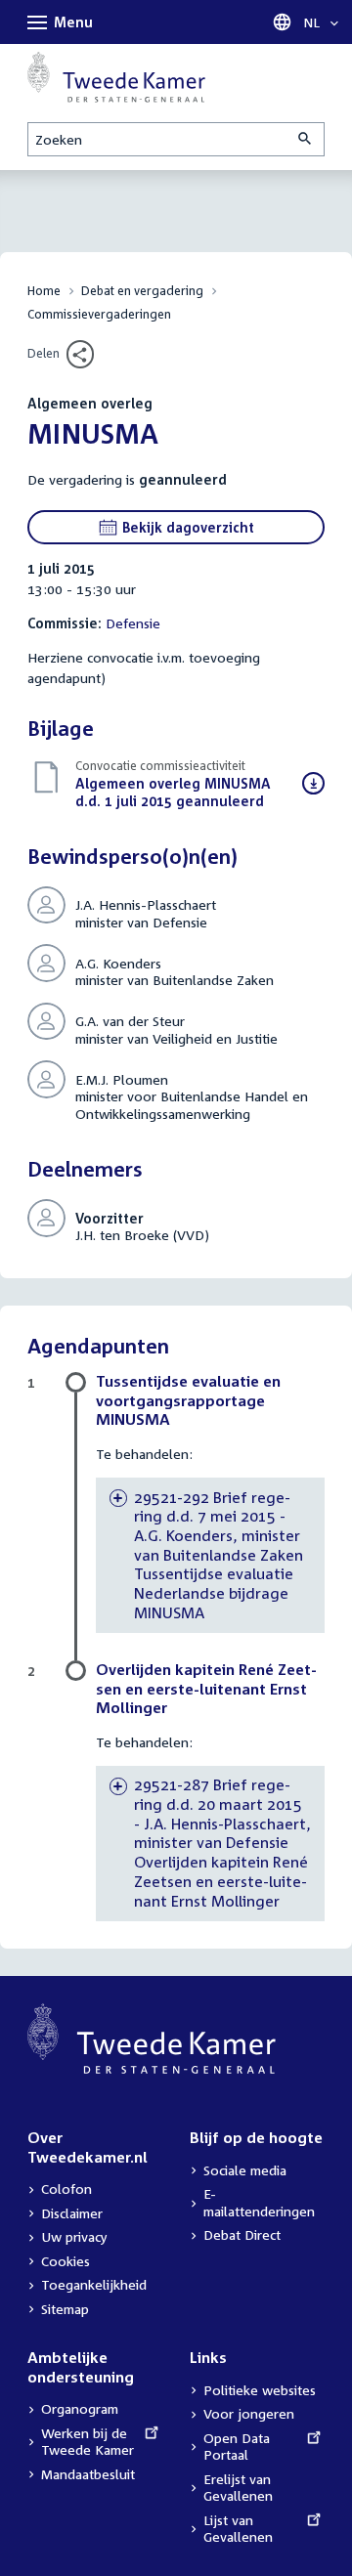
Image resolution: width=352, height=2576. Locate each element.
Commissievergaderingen (99, 314)
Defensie (133, 623)
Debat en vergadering (142, 291)
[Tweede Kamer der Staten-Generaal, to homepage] (116, 77)
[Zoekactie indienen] (306, 139)
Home (44, 291)
